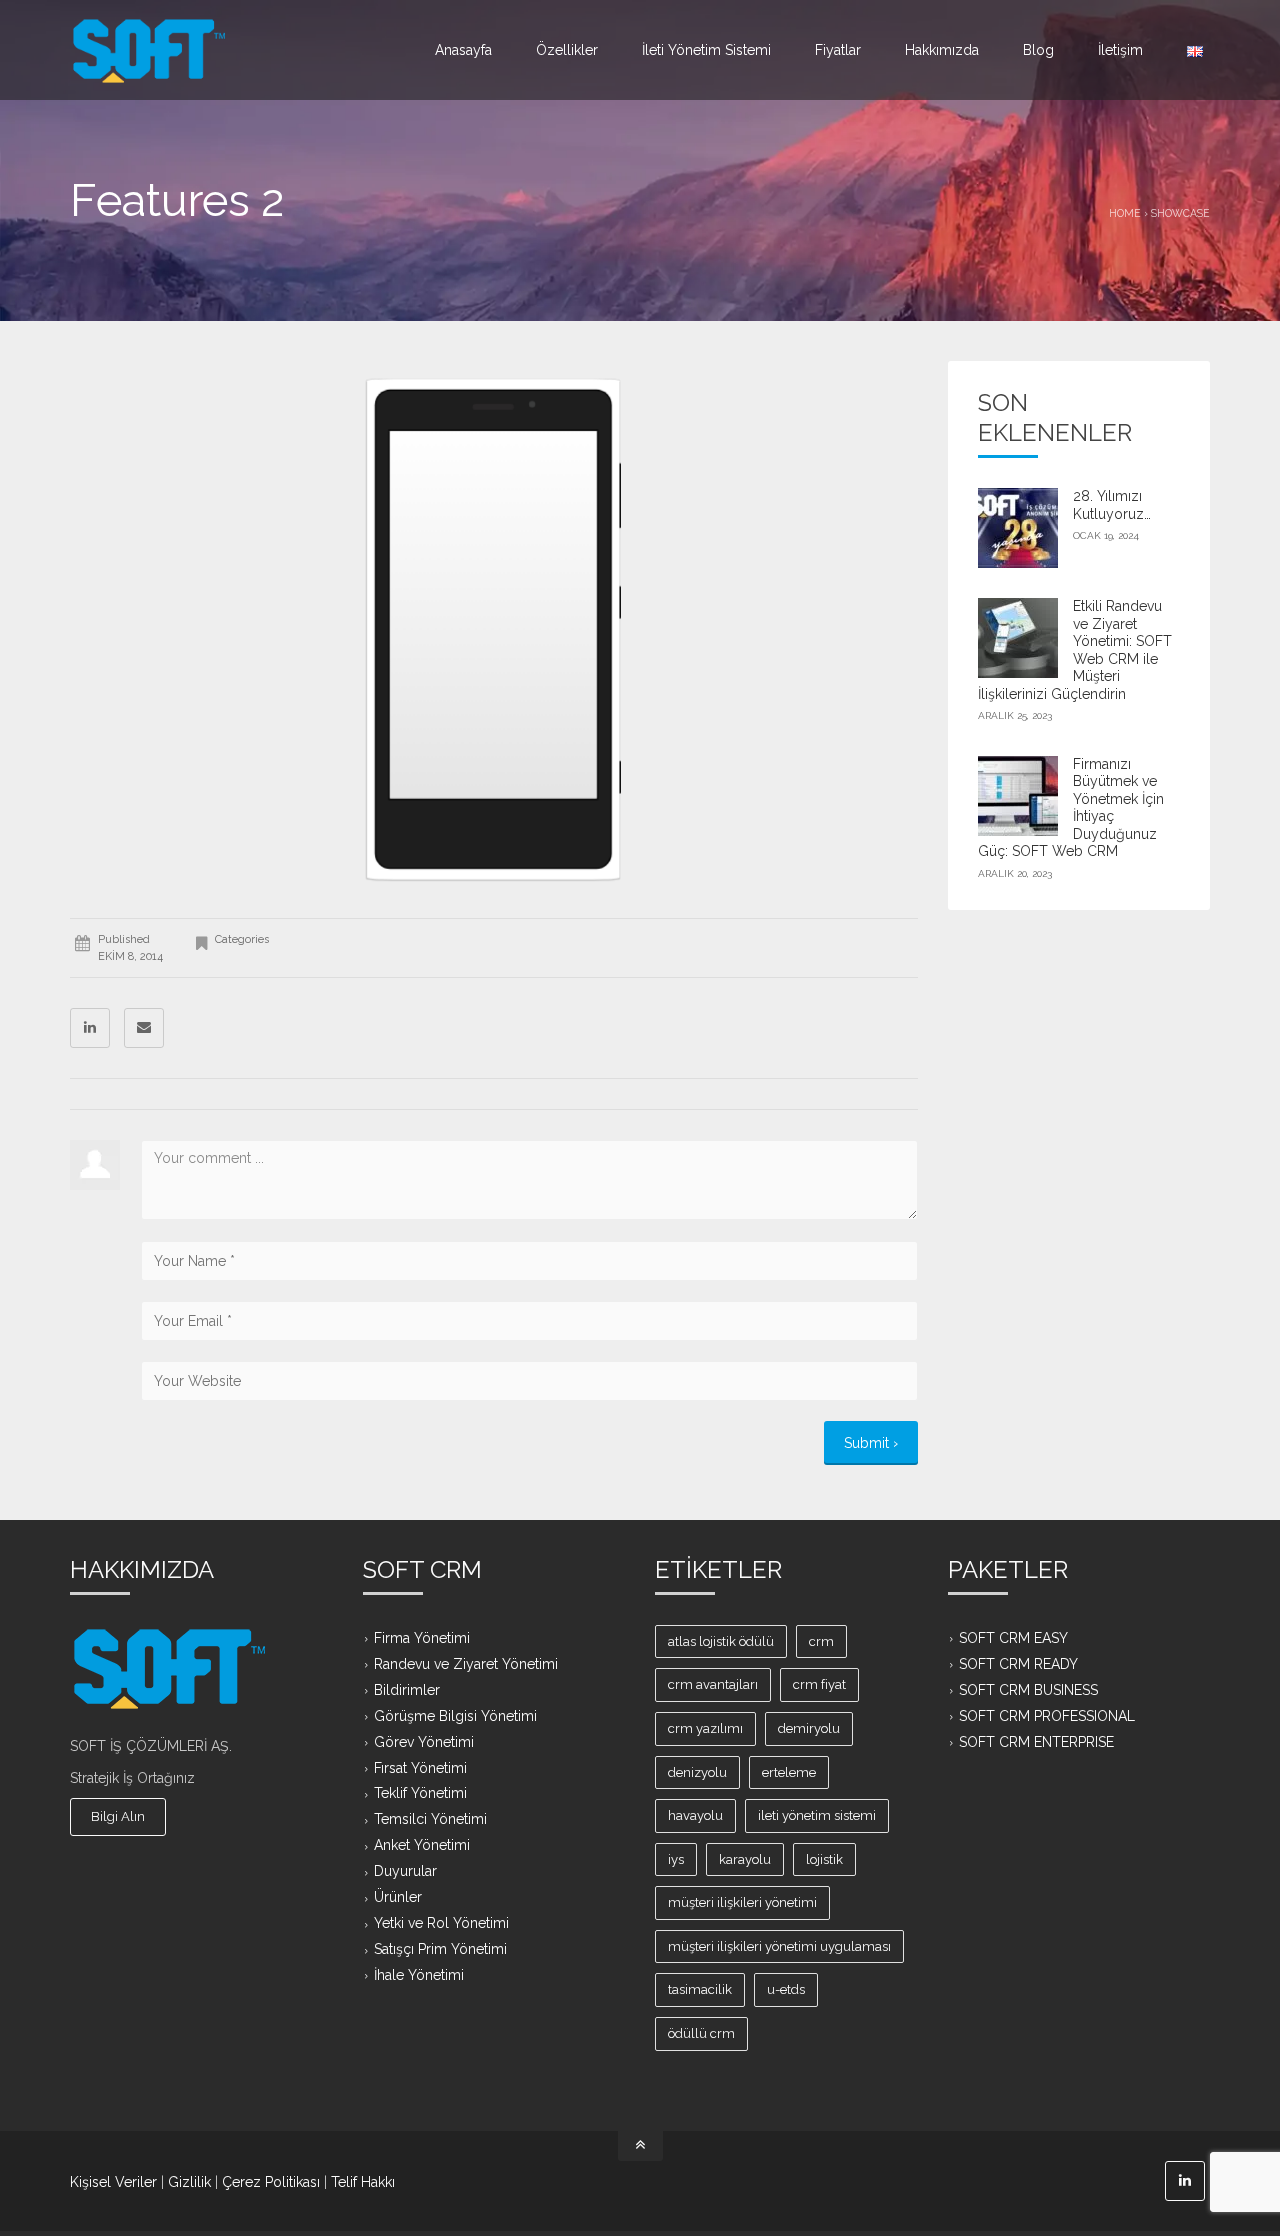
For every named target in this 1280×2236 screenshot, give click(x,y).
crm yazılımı (705, 1728)
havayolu (695, 1815)
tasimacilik (700, 1989)
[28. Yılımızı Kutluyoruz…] (1018, 528)
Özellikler (567, 50)
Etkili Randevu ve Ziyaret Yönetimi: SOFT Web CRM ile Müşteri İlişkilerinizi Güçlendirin (1075, 650)
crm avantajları (713, 1684)
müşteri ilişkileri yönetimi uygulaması (779, 1946)
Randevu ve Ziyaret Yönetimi (466, 1663)
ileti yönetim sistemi (817, 1815)
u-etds (786, 1989)
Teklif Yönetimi (420, 1793)
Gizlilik (189, 2182)
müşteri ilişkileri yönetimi (742, 1902)
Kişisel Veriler (113, 2182)
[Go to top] (640, 2146)
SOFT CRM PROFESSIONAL (1047, 1715)
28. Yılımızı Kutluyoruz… (1112, 505)
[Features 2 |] (149, 50)
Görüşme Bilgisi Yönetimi (455, 1715)
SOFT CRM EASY (1013, 1638)
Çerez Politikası (271, 2182)
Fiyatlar (838, 50)
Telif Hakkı (363, 2182)
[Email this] (144, 1028)
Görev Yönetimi (424, 1741)
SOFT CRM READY (1018, 1663)
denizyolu (697, 1772)
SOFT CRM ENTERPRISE (1036, 1741)
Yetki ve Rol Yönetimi (441, 1923)
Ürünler (398, 1897)
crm (821, 1641)
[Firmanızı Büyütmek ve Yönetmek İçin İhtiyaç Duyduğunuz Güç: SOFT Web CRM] (1018, 796)
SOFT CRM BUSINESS (1028, 1689)
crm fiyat (819, 1684)
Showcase (1180, 213)
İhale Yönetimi (419, 1975)
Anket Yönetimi (422, 1845)
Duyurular (405, 1871)
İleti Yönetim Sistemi (706, 50)
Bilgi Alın (118, 1816)
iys (676, 1859)
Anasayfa (463, 50)
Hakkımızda (942, 50)
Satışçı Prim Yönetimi (440, 1949)
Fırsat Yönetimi (420, 1767)
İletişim (1120, 50)
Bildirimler (407, 1689)
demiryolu (809, 1728)
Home (1125, 213)
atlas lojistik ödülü (721, 1641)
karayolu (745, 1859)
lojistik (824, 1859)
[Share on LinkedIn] (90, 1028)
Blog (1038, 50)
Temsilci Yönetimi (430, 1819)
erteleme (789, 1772)
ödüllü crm (701, 2033)
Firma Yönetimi (422, 1638)
